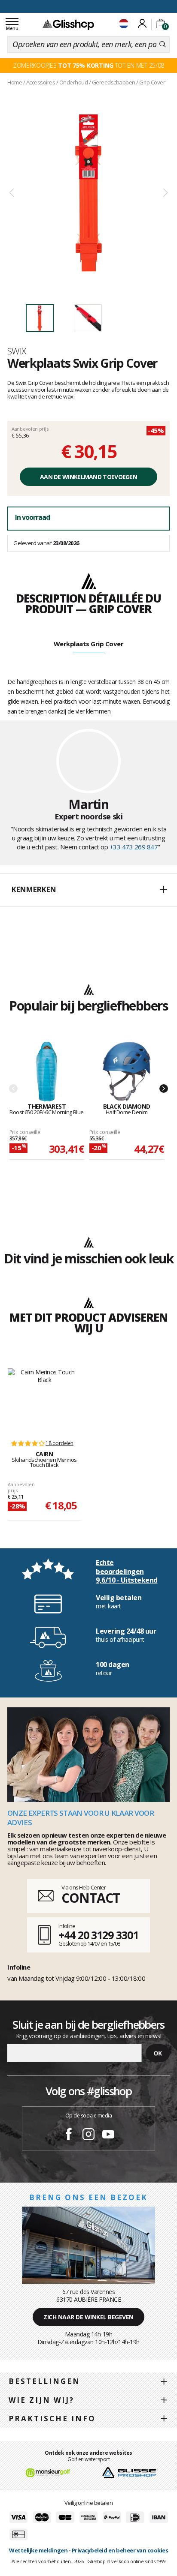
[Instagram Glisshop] (88, 2135)
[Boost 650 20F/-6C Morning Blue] (47, 1072)
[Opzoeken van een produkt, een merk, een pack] (163, 45)
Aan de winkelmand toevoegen (88, 477)
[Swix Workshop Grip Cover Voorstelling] (88, 193)
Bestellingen (44, 2381)
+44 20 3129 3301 (98, 1935)
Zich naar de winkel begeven (88, 2317)
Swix (17, 351)
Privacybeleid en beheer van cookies (120, 2550)
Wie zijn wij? (41, 2400)
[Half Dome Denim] (127, 1072)
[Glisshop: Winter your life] (68, 24)
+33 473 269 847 (134, 847)
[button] (88, 890)
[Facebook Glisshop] (69, 2135)
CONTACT (91, 1898)
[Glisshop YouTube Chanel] (108, 2135)
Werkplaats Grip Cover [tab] (89, 644)
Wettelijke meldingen (38, 2550)
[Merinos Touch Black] (44, 1400)
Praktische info (52, 2419)
